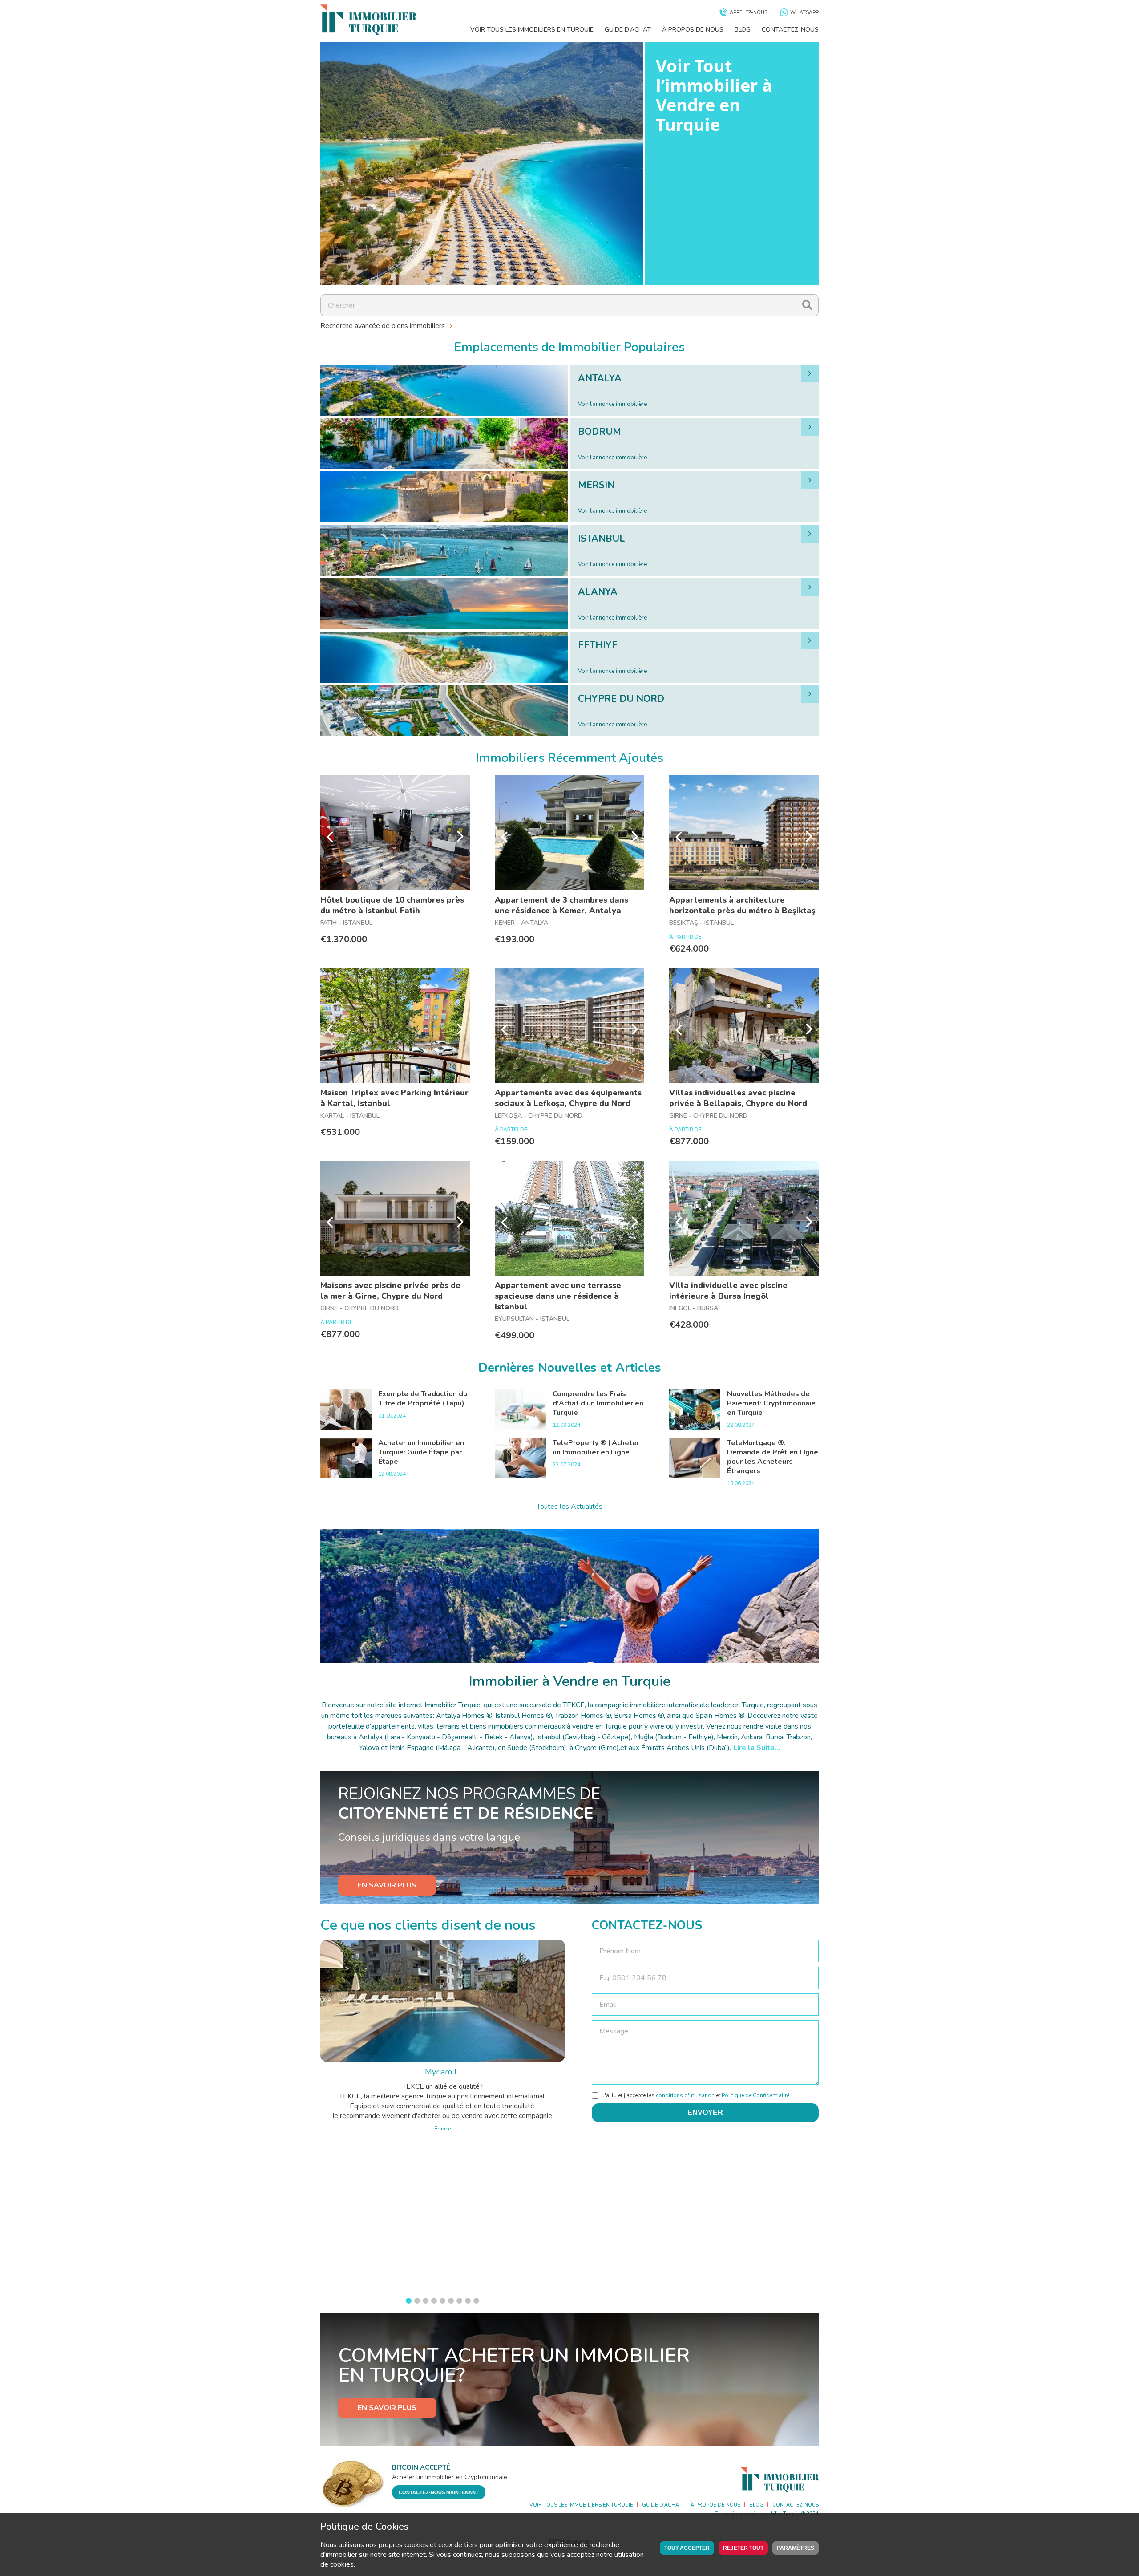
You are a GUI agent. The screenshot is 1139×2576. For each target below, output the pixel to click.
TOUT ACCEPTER (687, 2548)
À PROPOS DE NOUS (693, 30)
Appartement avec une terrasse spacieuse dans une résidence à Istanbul (558, 1296)
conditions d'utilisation (685, 2095)
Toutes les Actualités (569, 1507)
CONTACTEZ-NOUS (790, 30)
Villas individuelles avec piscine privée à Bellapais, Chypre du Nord (738, 1098)
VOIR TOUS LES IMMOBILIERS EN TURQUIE (532, 30)
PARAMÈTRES (796, 2548)
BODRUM (600, 432)
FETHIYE (598, 645)
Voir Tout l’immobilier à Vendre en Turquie (714, 95)
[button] (409, 2301)
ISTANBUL (602, 539)
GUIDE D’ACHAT (628, 30)
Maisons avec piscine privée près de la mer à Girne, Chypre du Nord (390, 1291)
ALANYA (598, 592)
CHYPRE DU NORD (621, 699)
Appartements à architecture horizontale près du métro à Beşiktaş (742, 905)
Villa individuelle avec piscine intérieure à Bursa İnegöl (728, 1291)
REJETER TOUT (743, 2548)
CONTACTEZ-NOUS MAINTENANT (439, 2492)
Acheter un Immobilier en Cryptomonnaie (450, 2477)
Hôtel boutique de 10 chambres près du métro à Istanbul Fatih (392, 905)
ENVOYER (705, 2112)
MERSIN (596, 485)
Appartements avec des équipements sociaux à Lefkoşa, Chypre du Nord (568, 1098)
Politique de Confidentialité (755, 2095)
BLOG (743, 30)
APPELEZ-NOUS (749, 13)
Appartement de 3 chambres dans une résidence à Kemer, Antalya (561, 905)
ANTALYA (600, 378)
